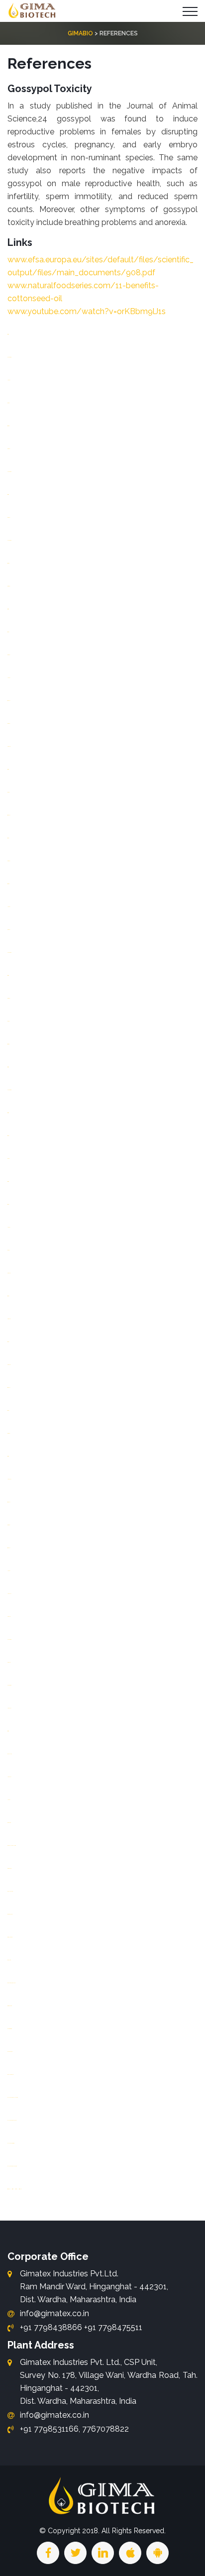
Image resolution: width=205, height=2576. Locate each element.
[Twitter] (75, 2553)
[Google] (103, 2553)
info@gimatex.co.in (54, 2313)
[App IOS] (130, 2553)
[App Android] (157, 2553)
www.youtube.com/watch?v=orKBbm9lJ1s (87, 311)
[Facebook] (48, 2553)
